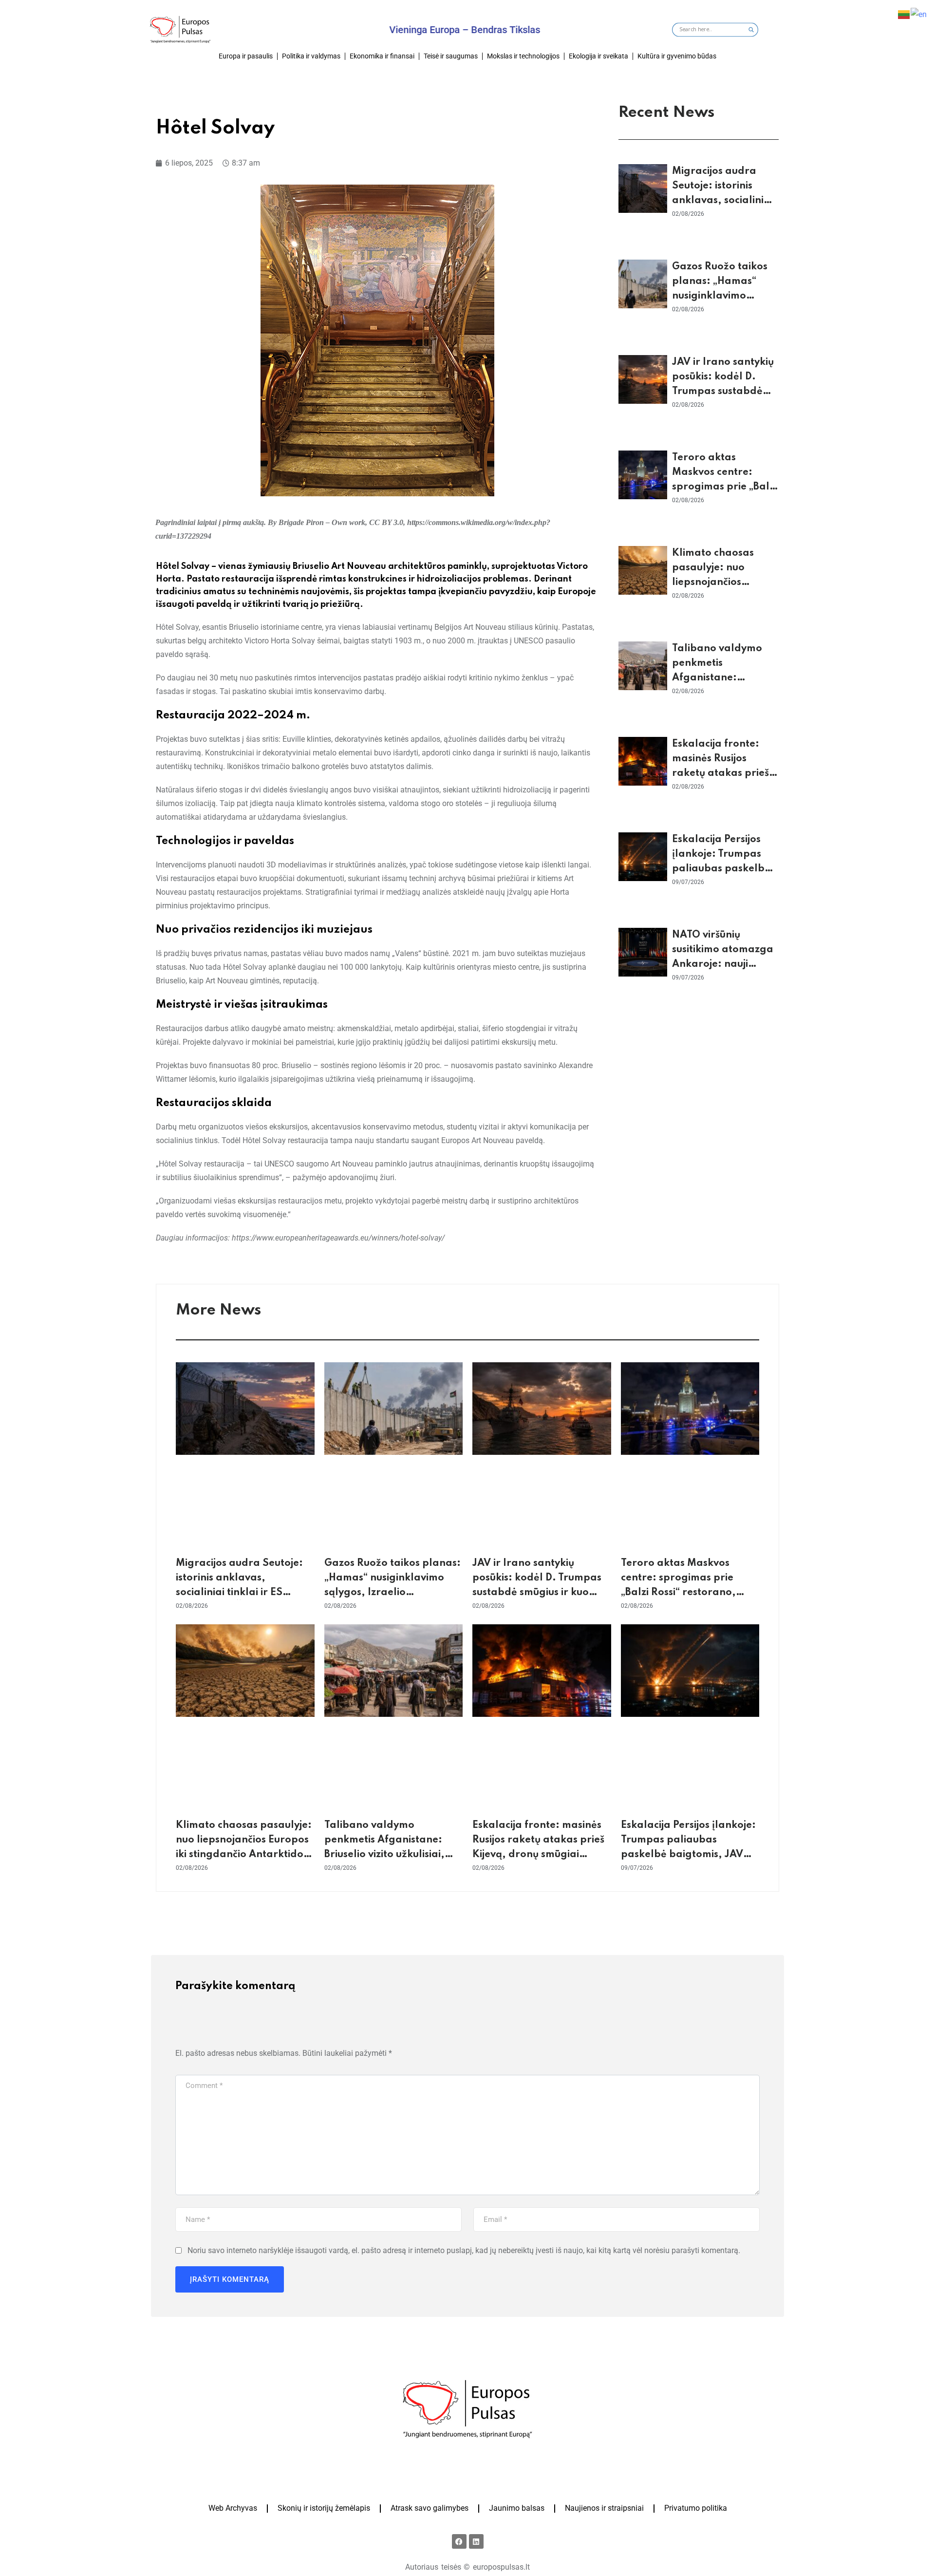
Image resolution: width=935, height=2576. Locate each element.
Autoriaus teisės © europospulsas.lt (467, 2567)
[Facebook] (459, 2541)
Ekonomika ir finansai (382, 56)
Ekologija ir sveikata (598, 56)
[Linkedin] (476, 2541)
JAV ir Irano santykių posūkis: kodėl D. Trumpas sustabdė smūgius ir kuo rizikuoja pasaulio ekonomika (537, 1593)
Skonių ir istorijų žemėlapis (324, 2508)
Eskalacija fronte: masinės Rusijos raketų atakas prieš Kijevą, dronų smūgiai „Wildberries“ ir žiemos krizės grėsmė (538, 1855)
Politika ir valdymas (311, 56)
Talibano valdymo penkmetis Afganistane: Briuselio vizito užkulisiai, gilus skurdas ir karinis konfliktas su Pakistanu (384, 1855)
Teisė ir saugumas (451, 56)
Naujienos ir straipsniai (604, 2508)
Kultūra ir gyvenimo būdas (677, 56)
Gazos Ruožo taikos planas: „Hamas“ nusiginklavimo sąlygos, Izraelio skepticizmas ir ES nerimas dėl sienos (393, 1593)
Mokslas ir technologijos (523, 56)
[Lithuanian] (904, 14)
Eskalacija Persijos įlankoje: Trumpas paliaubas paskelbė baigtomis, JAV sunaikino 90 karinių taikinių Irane (690, 1855)
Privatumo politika (696, 2508)
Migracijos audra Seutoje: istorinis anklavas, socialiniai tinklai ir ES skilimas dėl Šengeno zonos (722, 201)
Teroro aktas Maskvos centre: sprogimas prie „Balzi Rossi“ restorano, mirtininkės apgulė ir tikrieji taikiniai (688, 1593)
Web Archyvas (233, 2508)
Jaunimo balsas (517, 2508)
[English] (919, 14)
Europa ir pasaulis (246, 56)
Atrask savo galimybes (430, 2508)
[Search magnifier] (751, 30)
